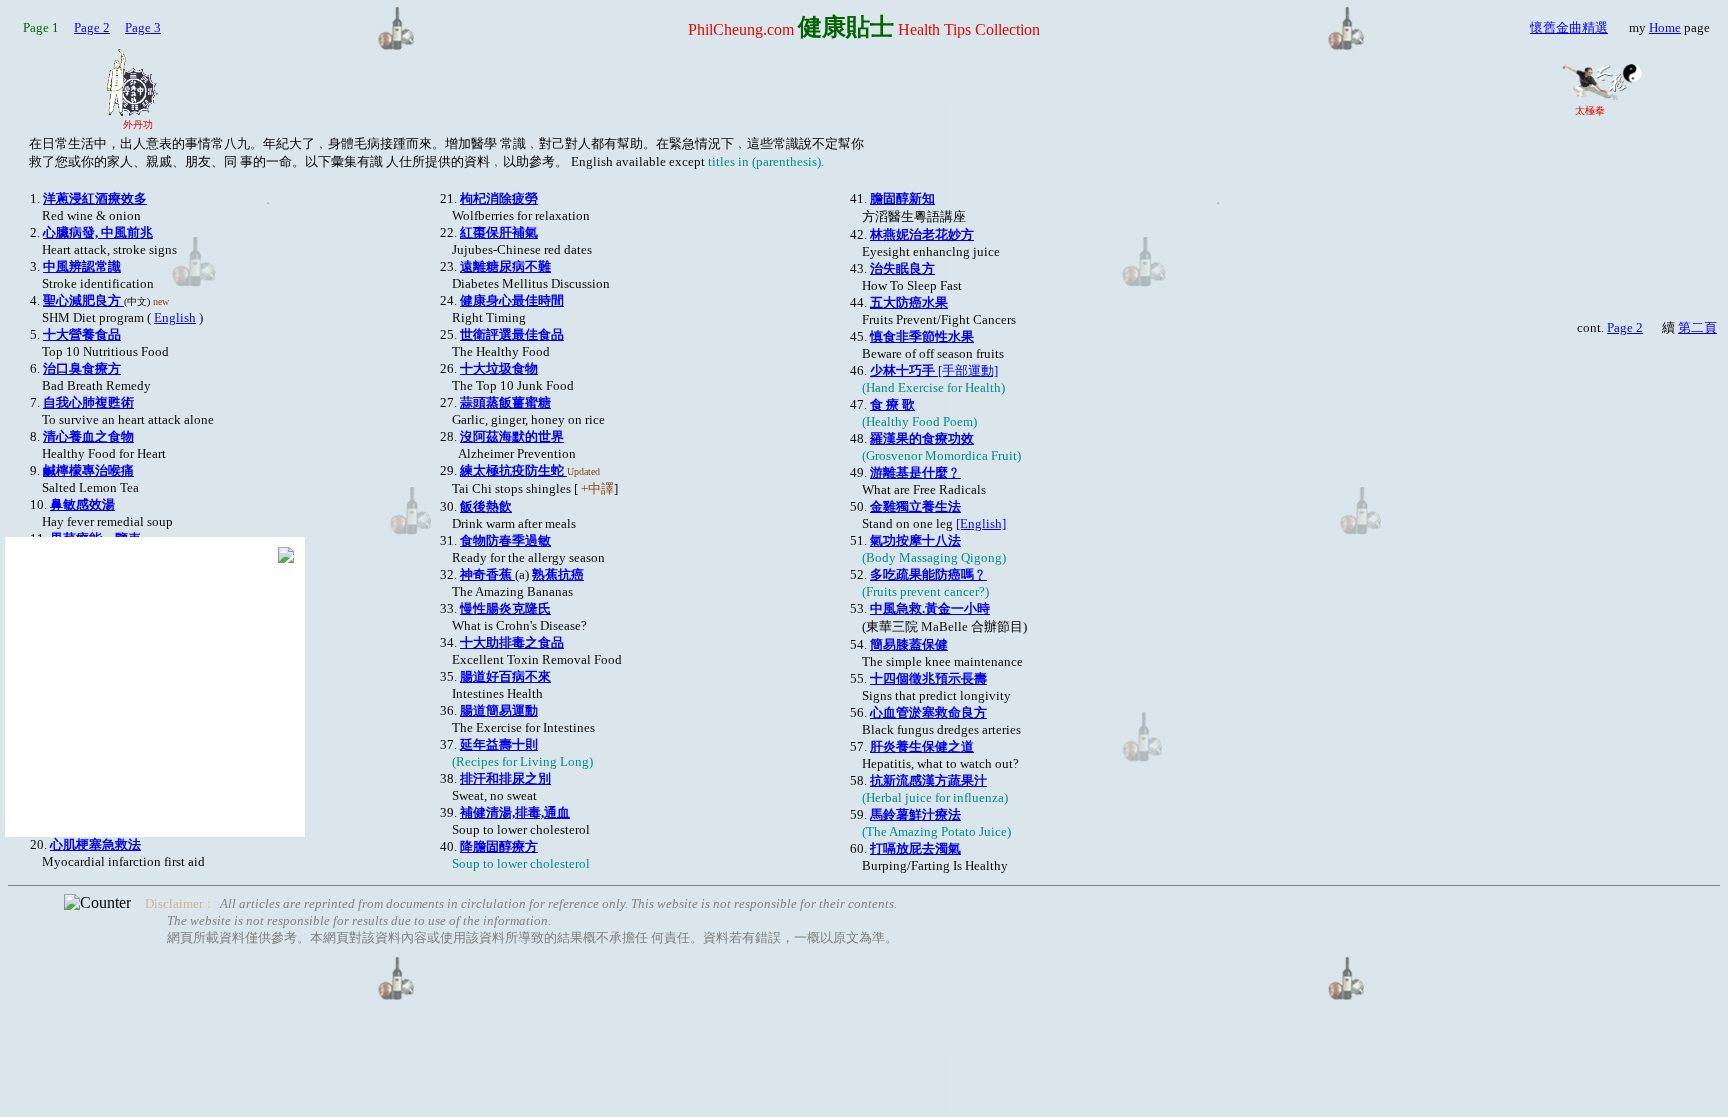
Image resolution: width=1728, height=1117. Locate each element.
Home (1665, 27)
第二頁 (1697, 327)
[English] (981, 523)
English (175, 317)
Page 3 (143, 27)
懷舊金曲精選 (1569, 27)
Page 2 (92, 27)
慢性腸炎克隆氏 (505, 608)
